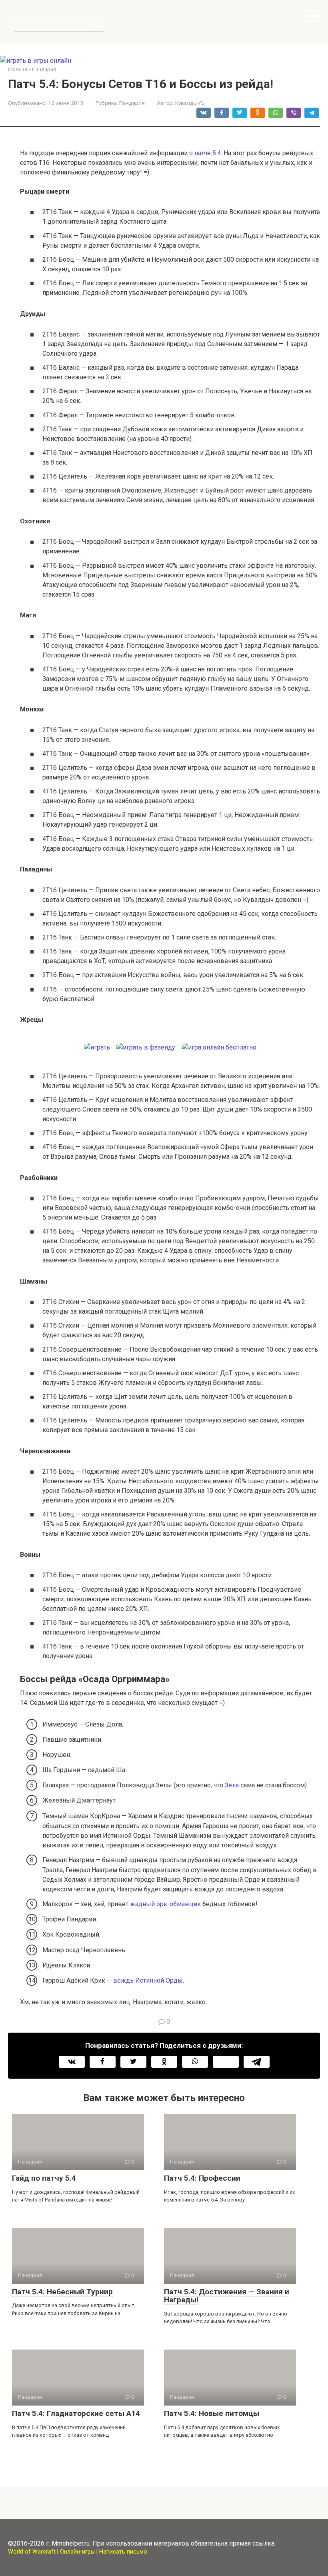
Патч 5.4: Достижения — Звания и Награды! (227, 2296)
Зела (232, 1785)
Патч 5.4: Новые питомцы (212, 2413)
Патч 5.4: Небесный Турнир (62, 2292)
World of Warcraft (32, 2552)
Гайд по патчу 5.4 (44, 2178)
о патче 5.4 (205, 153)
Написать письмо (123, 2552)
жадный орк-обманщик (165, 1904)
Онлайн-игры (77, 2552)
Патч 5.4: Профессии (202, 2178)
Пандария (132, 103)
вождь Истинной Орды (148, 1980)
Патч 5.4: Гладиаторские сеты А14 (76, 2413)
